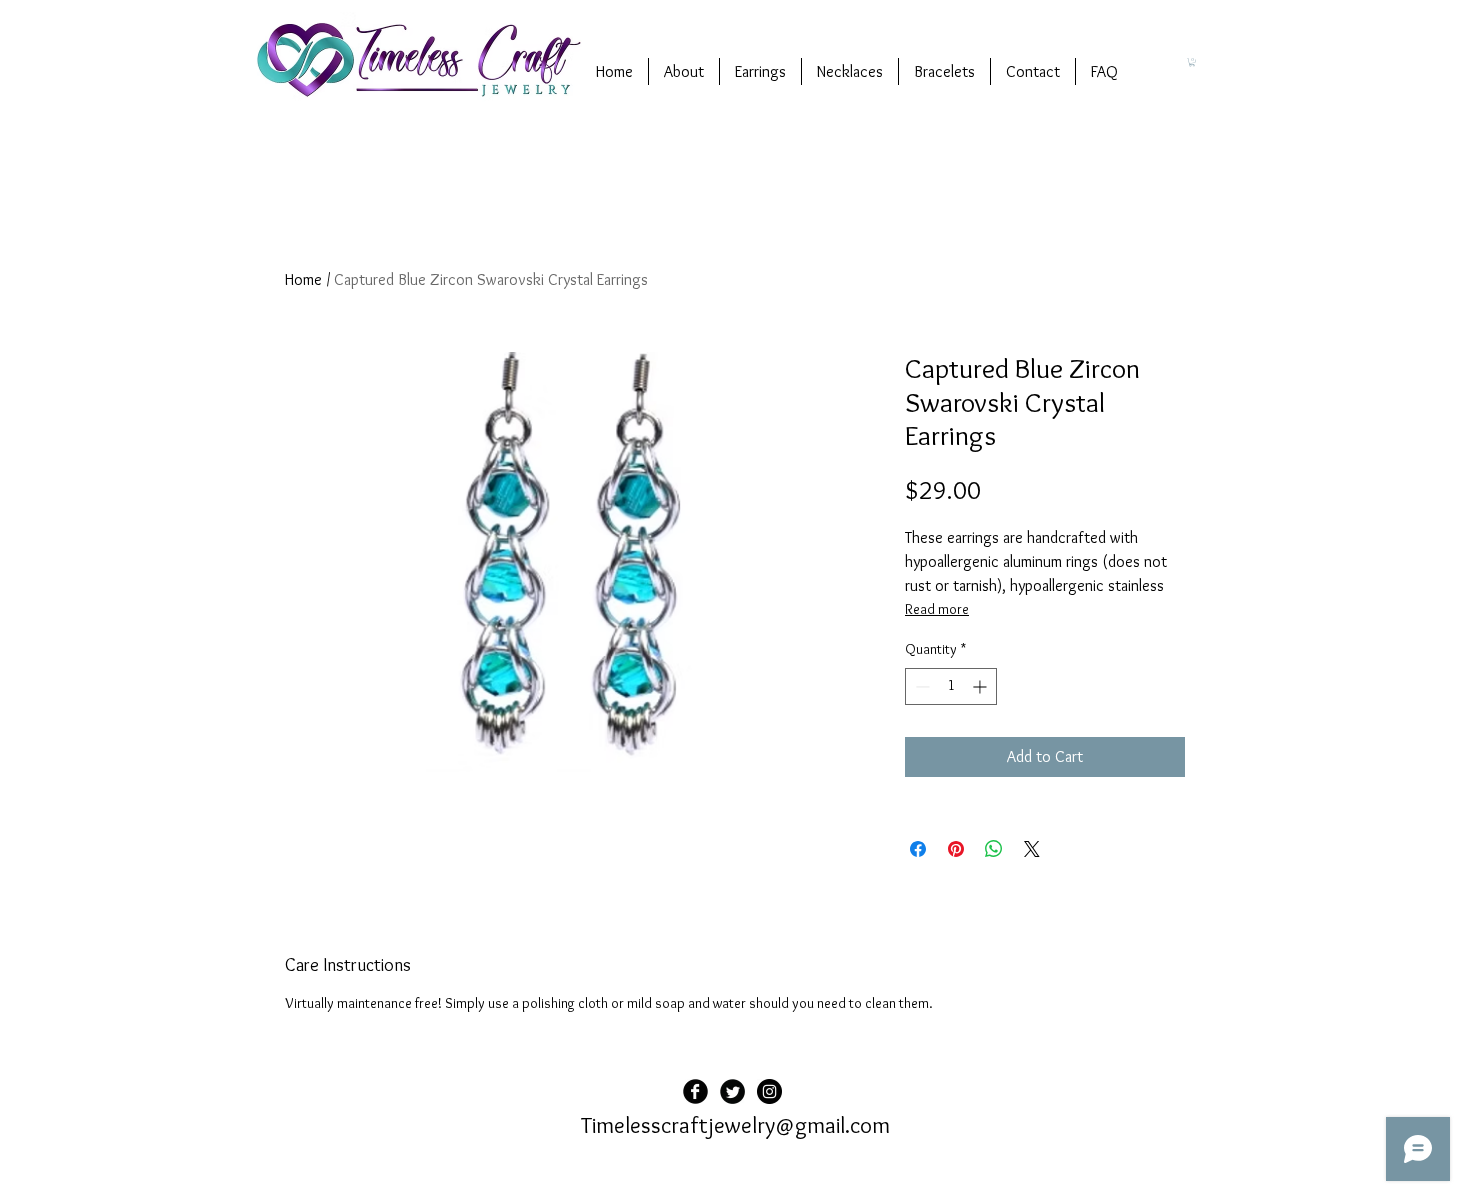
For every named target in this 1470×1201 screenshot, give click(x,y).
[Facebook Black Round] (695, 1091)
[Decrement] (920, 686)
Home (303, 279)
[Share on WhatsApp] (994, 849)
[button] (1192, 62)
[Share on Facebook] (918, 849)
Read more (937, 609)
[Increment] (981, 686)
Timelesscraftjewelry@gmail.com (735, 1125)
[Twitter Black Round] (732, 1091)
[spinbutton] (951, 686)
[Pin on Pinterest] (956, 849)
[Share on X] (1032, 849)
